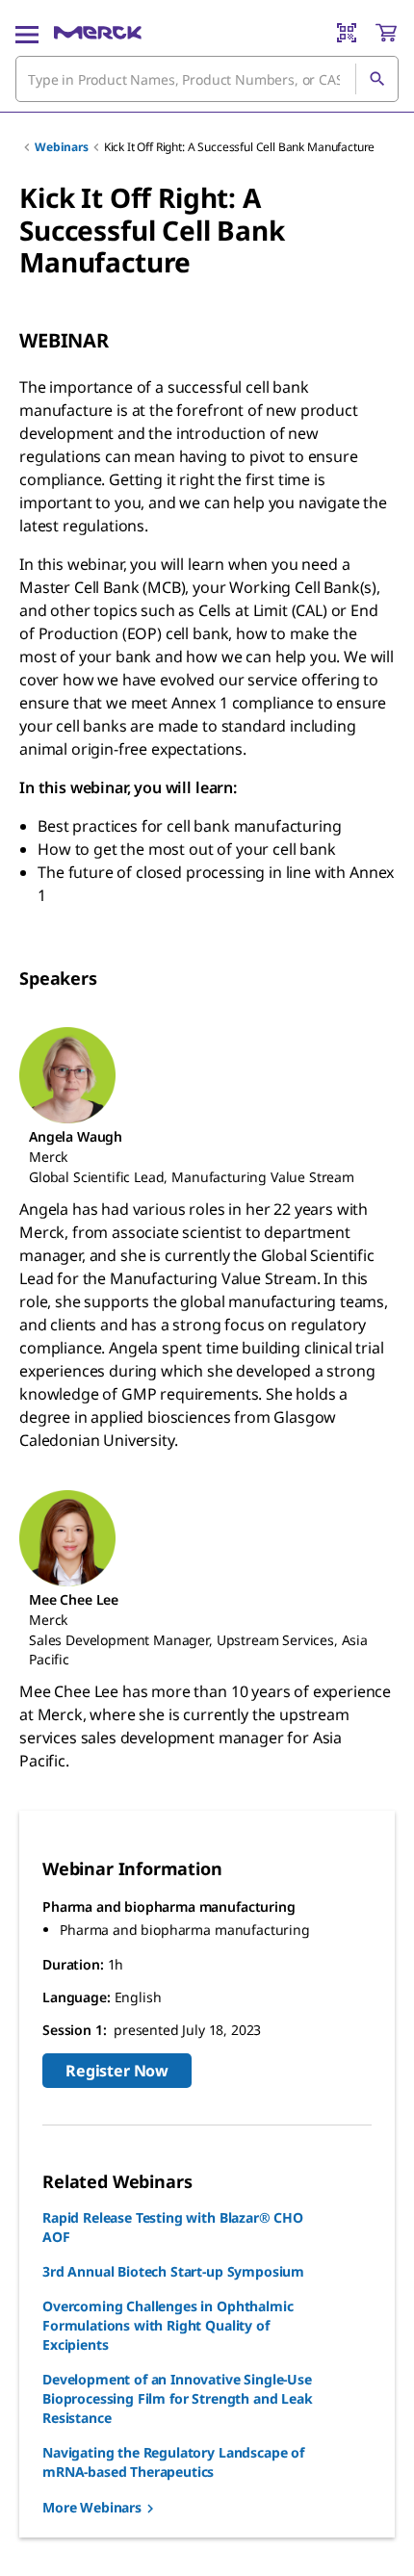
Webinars (62, 147)
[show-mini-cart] (386, 33)
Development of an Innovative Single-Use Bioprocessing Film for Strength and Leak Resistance (178, 2398)
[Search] (376, 79)
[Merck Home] (98, 33)
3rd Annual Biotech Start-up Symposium (173, 2271)
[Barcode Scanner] (347, 33)
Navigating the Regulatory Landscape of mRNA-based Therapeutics (173, 2462)
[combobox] (207, 79)
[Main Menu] (27, 33)
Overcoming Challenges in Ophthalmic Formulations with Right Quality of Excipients (168, 2325)
